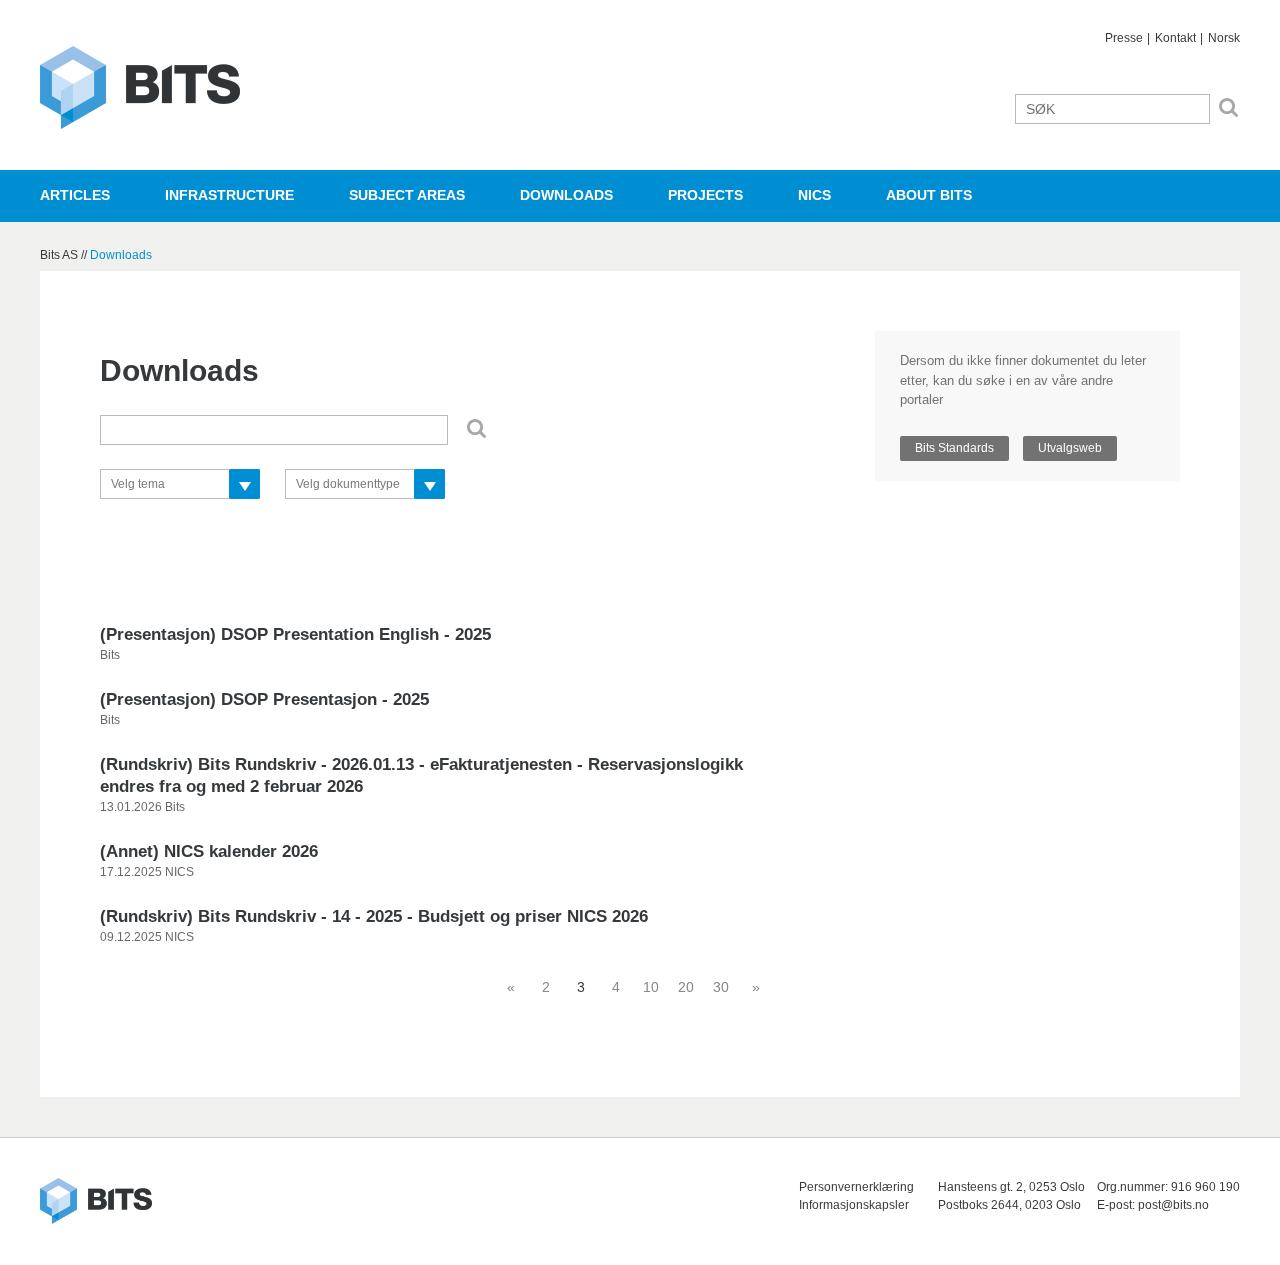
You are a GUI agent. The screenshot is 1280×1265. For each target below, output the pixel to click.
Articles (75, 195)
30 (721, 987)
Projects (705, 195)
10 (651, 987)
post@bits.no (1173, 1205)
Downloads (566, 195)
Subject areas (407, 195)
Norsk (1224, 38)
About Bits (929, 195)
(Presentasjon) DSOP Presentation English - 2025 (295, 634)
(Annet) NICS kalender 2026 (209, 851)
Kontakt (1175, 38)
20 (686, 987)
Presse (1124, 38)
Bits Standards (954, 448)
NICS (814, 195)
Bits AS (140, 87)
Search (1228, 107)
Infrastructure (229, 195)
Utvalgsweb (1070, 448)
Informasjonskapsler (854, 1205)
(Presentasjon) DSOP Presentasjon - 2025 (264, 699)
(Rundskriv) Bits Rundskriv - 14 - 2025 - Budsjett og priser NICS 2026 (374, 916)
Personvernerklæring (856, 1187)
